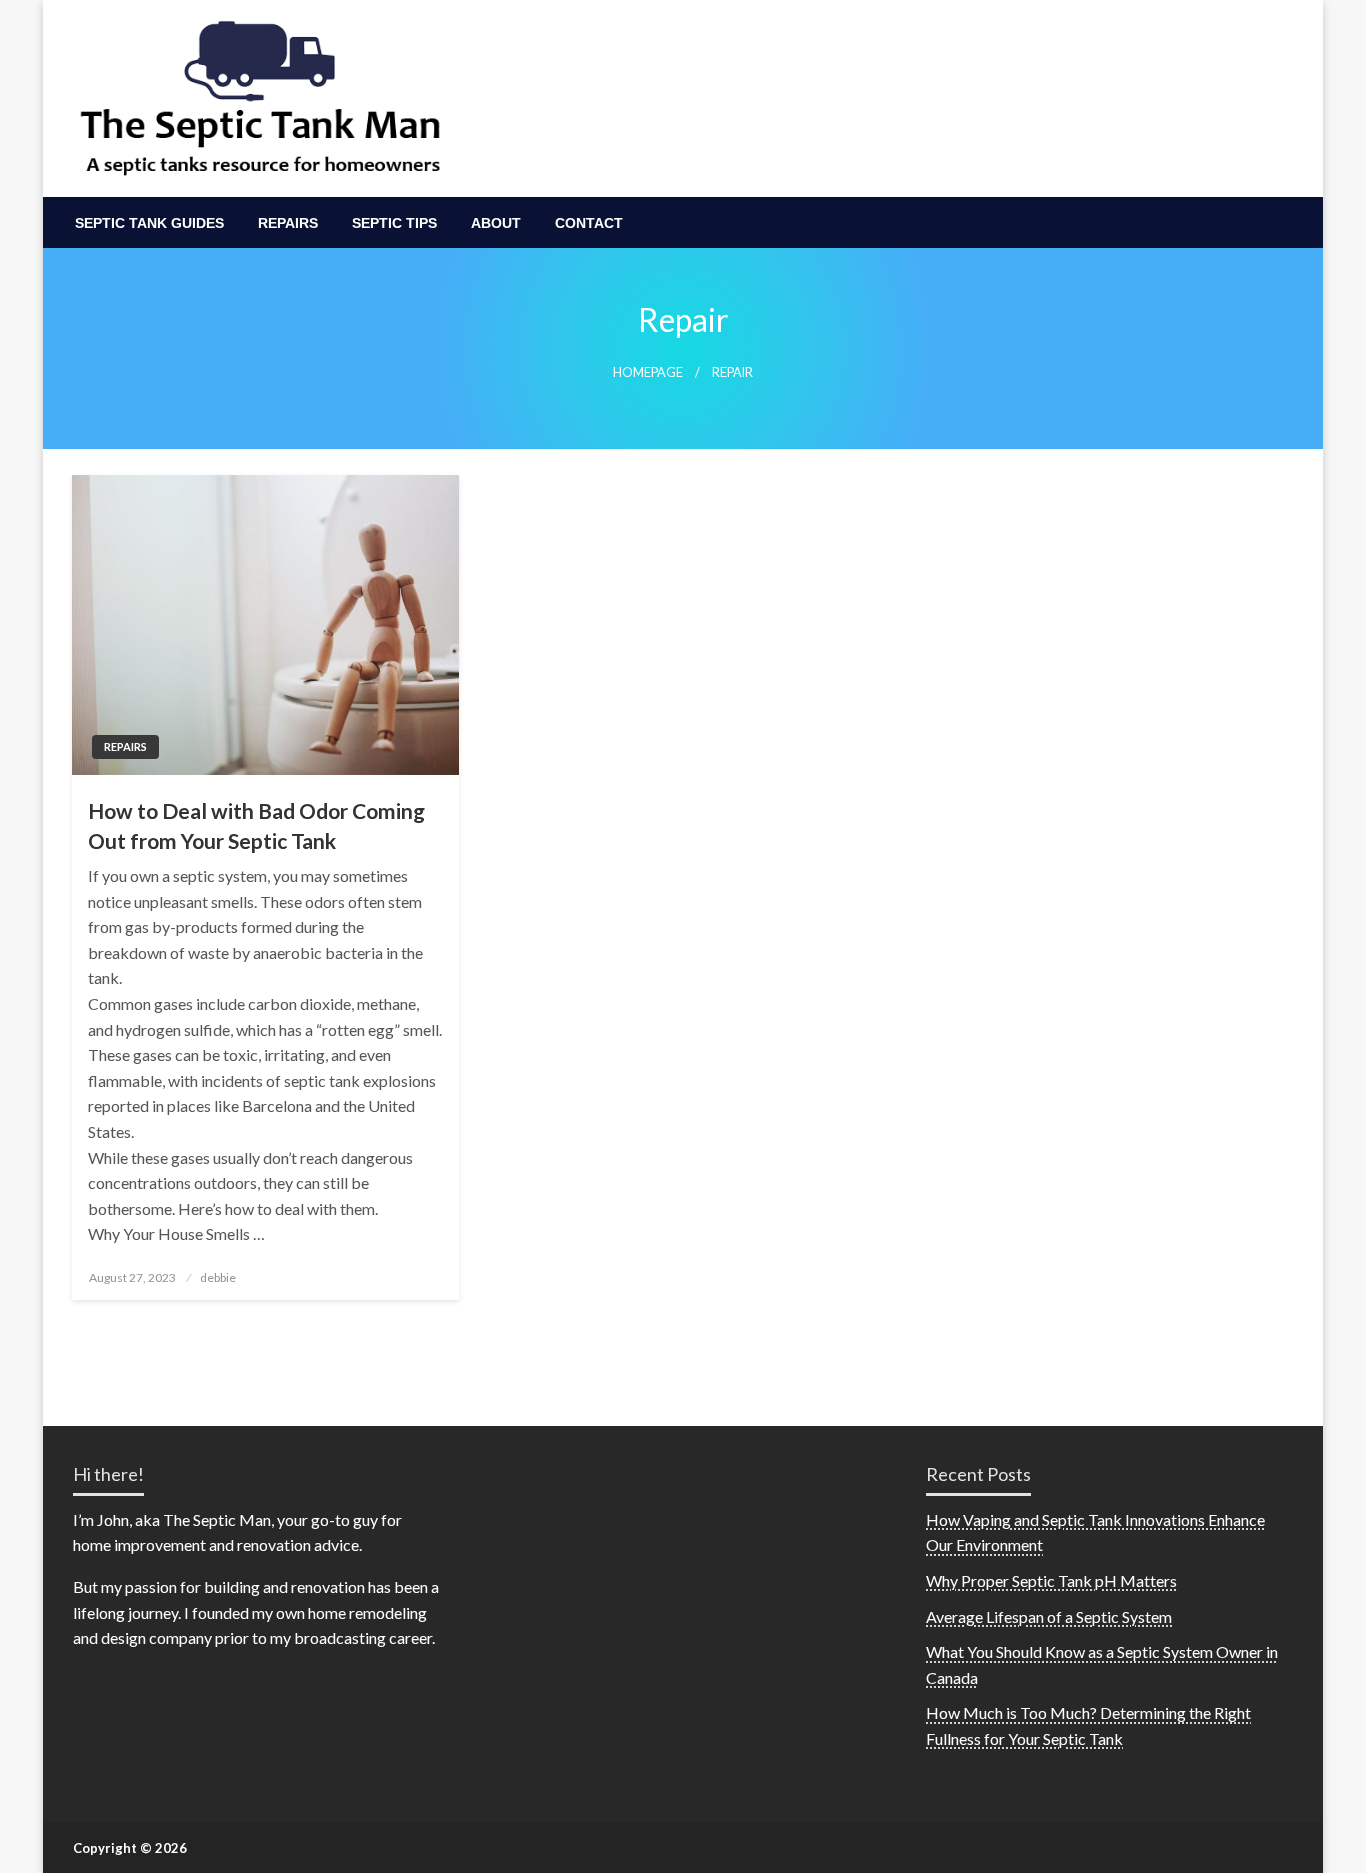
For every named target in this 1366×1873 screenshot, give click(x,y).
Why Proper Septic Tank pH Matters (1051, 1580)
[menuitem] (149, 223)
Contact (589, 223)
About (496, 223)
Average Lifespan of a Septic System (1049, 1616)
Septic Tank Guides (149, 223)
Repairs (288, 223)
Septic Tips (394, 223)
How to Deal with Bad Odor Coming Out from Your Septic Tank (256, 825)
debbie (218, 1277)
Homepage (648, 372)
